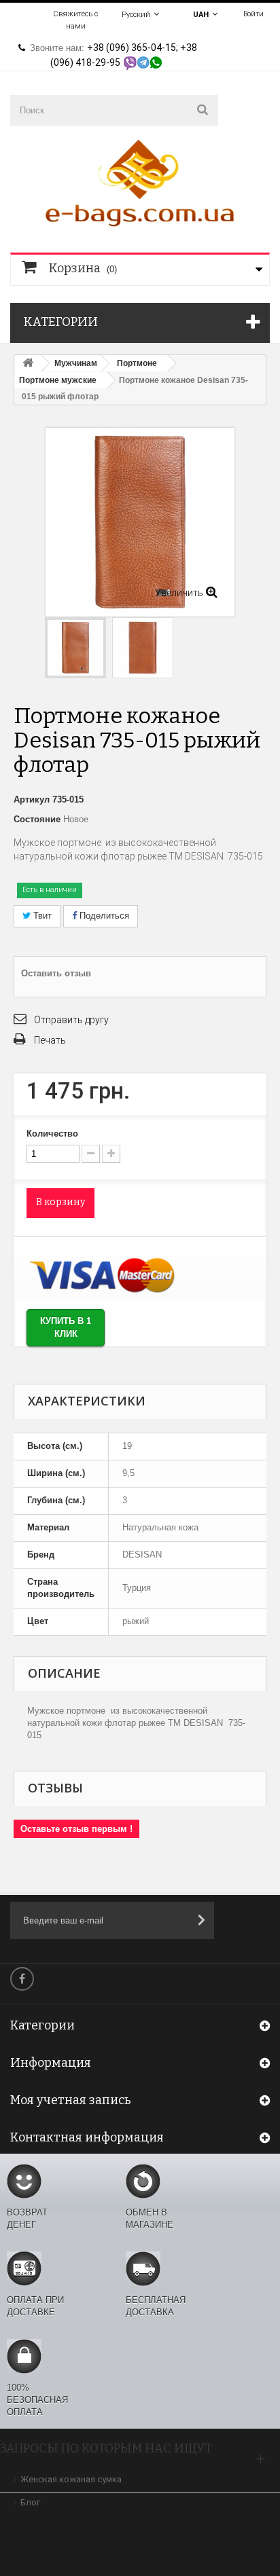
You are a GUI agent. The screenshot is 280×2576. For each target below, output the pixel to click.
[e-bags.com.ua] (140, 182)
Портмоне (137, 363)
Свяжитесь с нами (75, 20)
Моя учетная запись (71, 2100)
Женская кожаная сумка (71, 2479)
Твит (41, 916)
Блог (30, 2502)
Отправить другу (71, 1020)
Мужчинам (76, 363)
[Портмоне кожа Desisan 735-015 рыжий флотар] (75, 648)
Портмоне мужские (58, 380)
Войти (253, 14)
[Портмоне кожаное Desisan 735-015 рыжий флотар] (143, 648)
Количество (52, 1134)
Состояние (37, 819)
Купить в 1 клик (66, 1327)
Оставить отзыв (56, 973)
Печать (50, 1040)
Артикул (32, 799)
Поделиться (103, 916)
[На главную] (28, 364)
